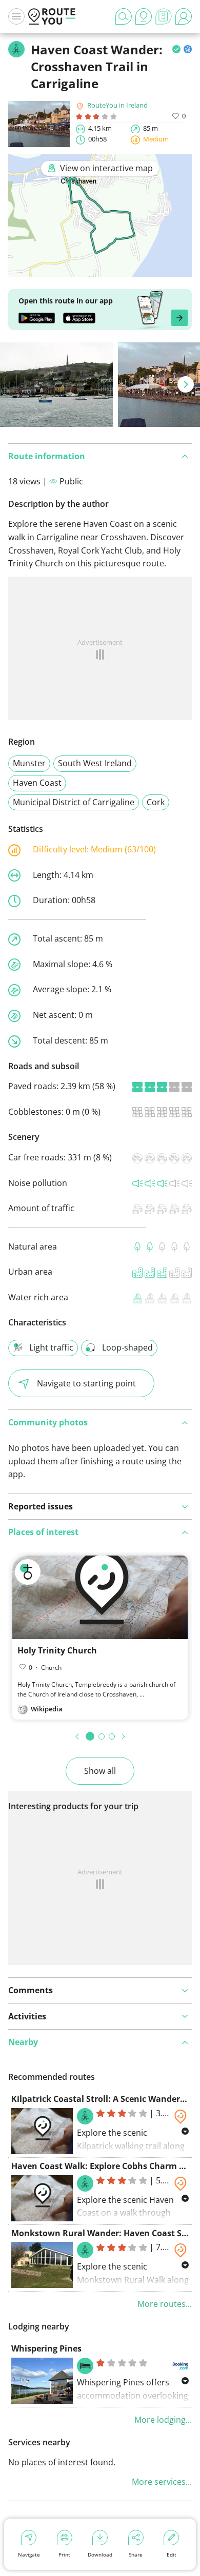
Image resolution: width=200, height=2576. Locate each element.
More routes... (165, 2304)
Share (136, 2554)
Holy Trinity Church (57, 1650)
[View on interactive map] (100, 270)
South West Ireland (95, 763)
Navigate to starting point (86, 1383)
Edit (172, 2554)
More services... (162, 2482)
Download (100, 2554)
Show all (100, 1771)
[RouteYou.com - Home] (52, 16)
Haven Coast (37, 783)
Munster (29, 763)
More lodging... (163, 2420)
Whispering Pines (46, 2348)
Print (64, 2554)
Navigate (29, 2554)
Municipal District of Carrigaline (74, 802)
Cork (156, 802)
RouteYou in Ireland (117, 105)
